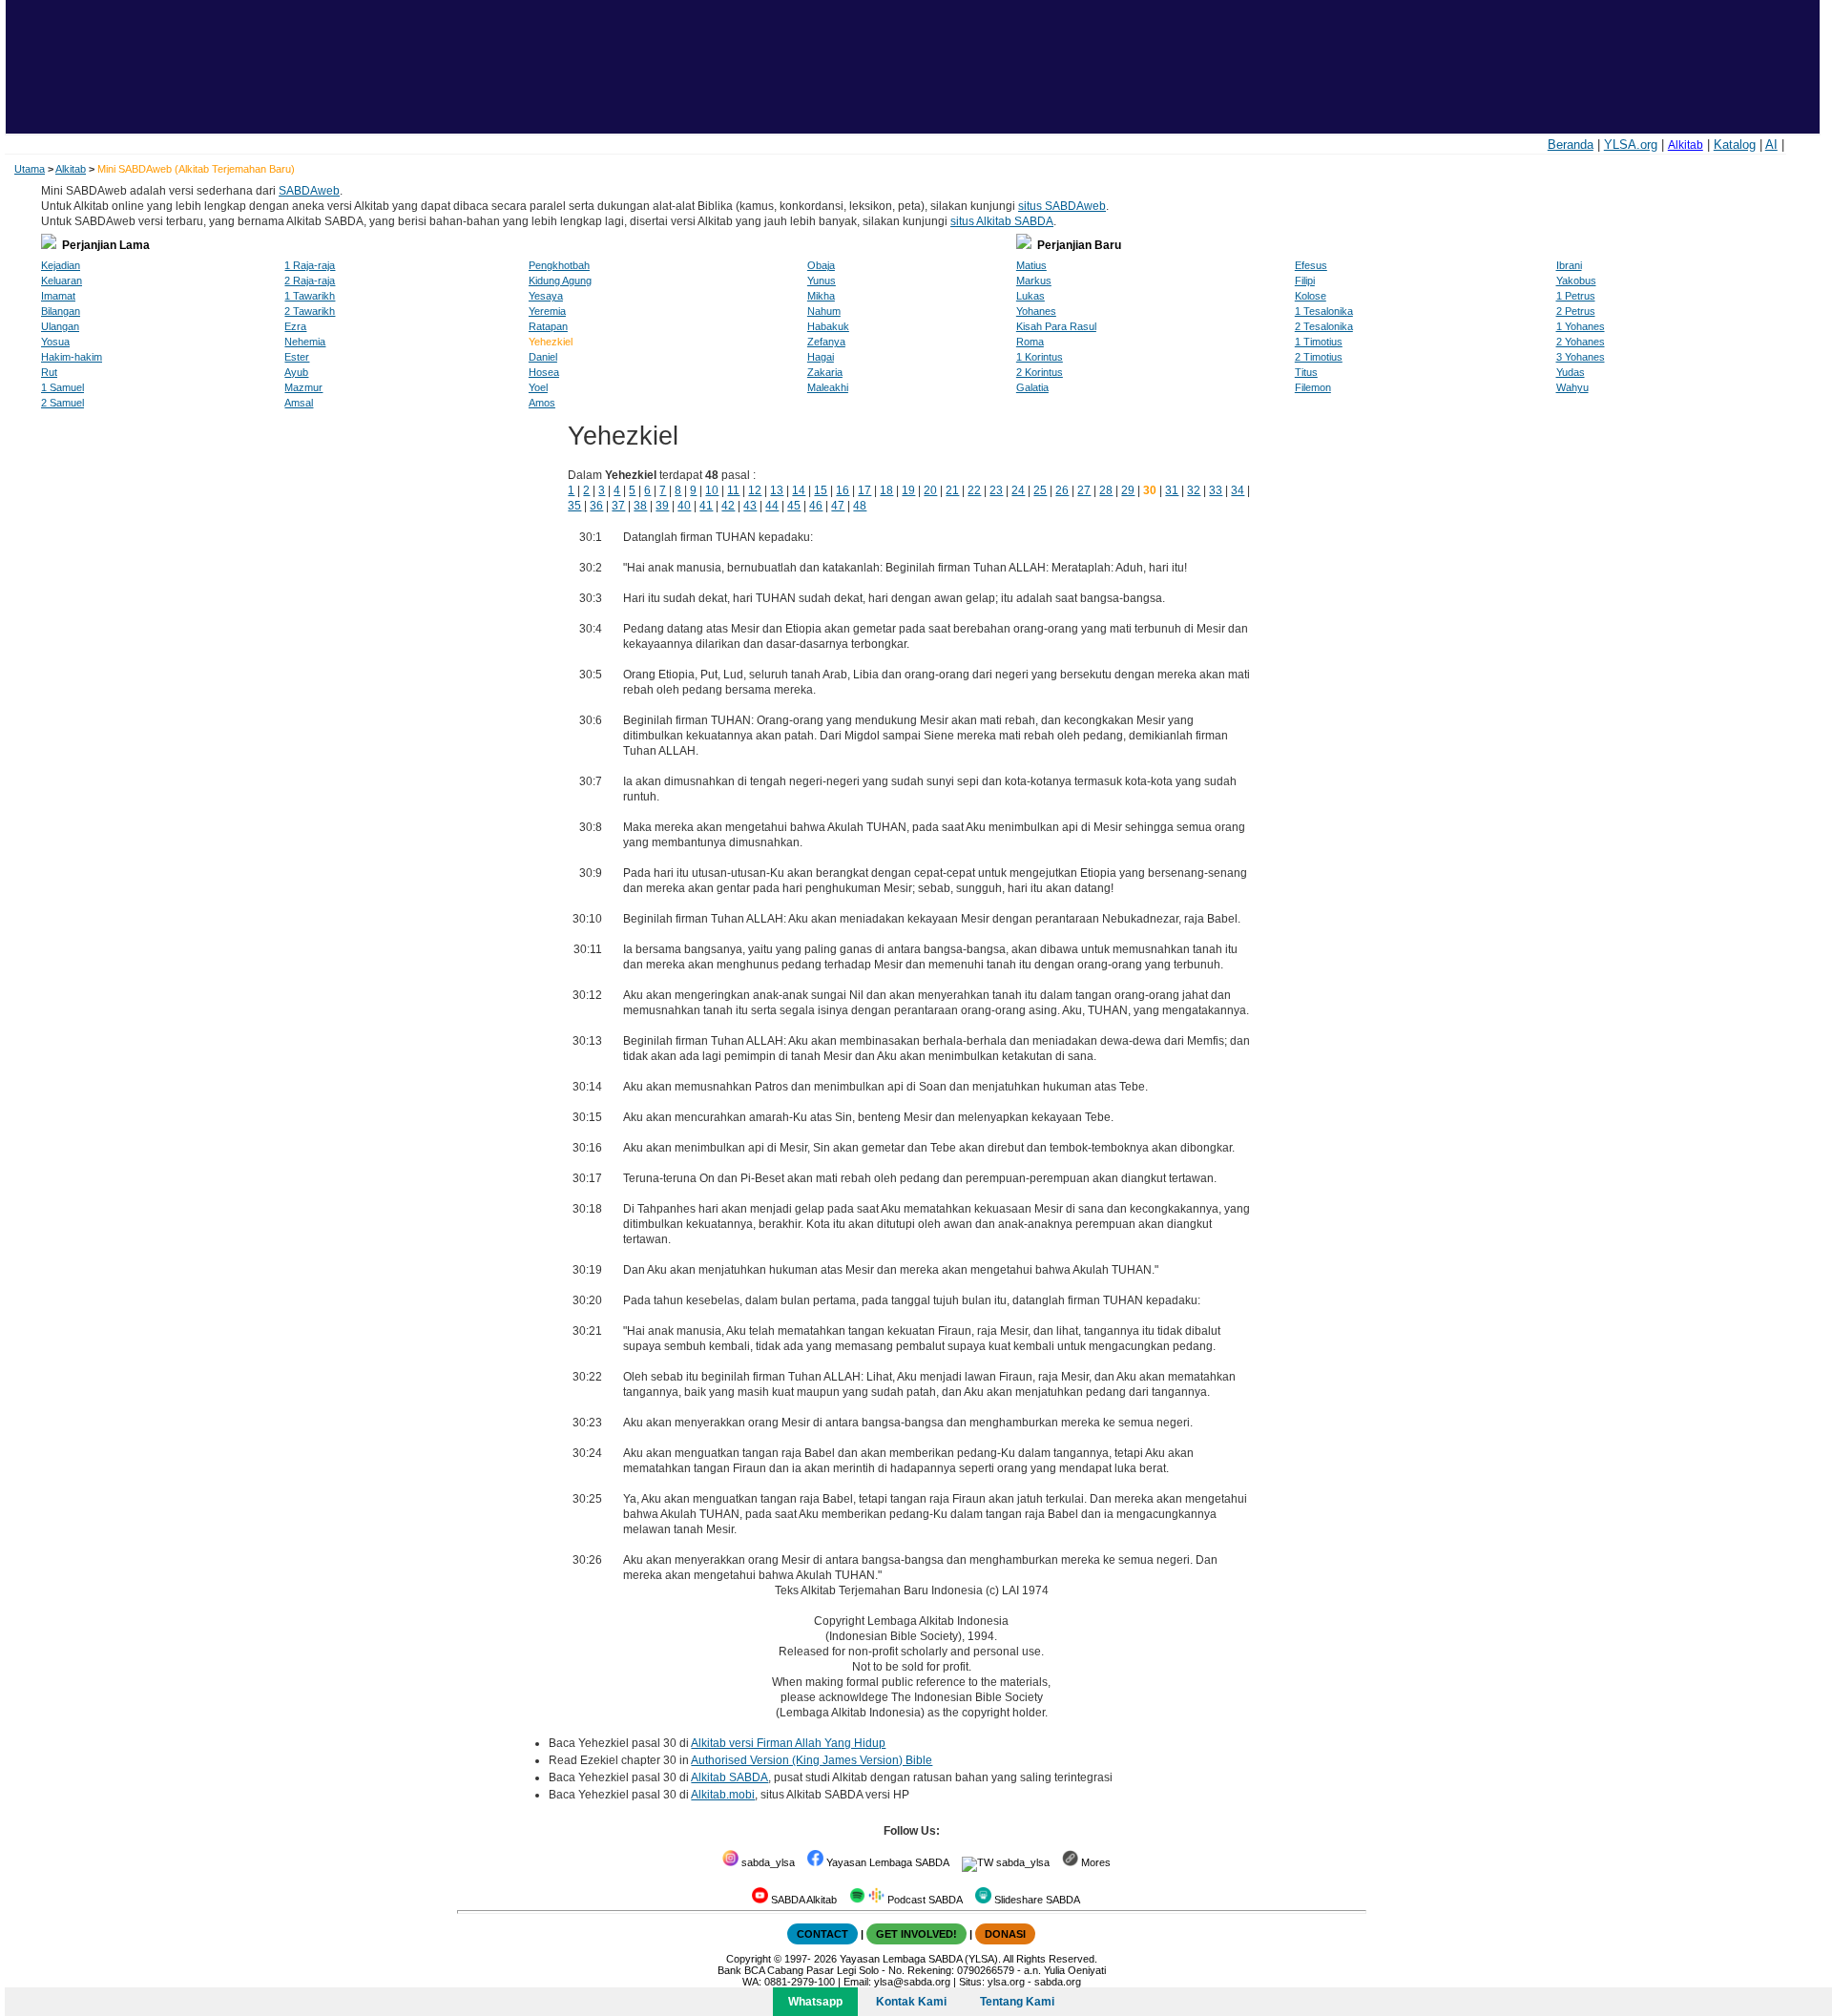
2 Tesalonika (1324, 326)
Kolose (1311, 296)
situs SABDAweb (1062, 206)
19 (908, 490)
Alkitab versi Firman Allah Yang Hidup (788, 1743)
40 (684, 506)
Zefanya (826, 342)
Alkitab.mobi (723, 1795)
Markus (1034, 281)
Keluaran (62, 281)
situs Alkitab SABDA (1002, 221)
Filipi (1305, 281)
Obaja (821, 265)
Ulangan (60, 326)
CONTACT (822, 1934)
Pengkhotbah (559, 265)
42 (728, 506)
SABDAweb (309, 191)
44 (772, 506)
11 (733, 490)
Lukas (1030, 296)
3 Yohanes (1581, 357)
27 (1084, 490)
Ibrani (1569, 265)
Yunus (822, 281)
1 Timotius (1319, 342)
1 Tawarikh (310, 296)
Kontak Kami (911, 2002)
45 (794, 506)
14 (799, 490)
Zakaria (825, 372)
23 (996, 490)
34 (1238, 490)
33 (1216, 490)
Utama (30, 169)
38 (640, 506)
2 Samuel (62, 403)
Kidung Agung (560, 281)
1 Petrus (1576, 296)
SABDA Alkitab (802, 1900)
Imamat (58, 296)
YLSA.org (1631, 145)
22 (974, 490)
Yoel (538, 387)
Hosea (544, 372)
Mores (1094, 1862)
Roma (1030, 342)
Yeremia (547, 311)
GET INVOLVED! (916, 1934)
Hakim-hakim (72, 357)
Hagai (821, 357)
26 (1062, 490)
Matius (1031, 265)
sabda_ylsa (767, 1862)
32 (1194, 490)
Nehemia (305, 342)
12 (755, 490)
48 (860, 506)
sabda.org (1058, 1982)
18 (886, 490)
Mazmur (303, 387)
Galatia (1032, 387)
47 (838, 506)
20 (930, 490)
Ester (297, 357)
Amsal (299, 403)
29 (1128, 490)
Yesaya (546, 296)
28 (1106, 490)
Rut (49, 372)
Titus (1306, 372)
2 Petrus (1576, 311)
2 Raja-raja (310, 281)
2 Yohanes (1581, 342)
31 (1172, 490)
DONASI (1005, 1934)
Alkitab (1686, 145)
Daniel (543, 357)
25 (1040, 490)
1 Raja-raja (310, 265)
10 (712, 490)
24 (1018, 490)
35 (574, 506)
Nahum (824, 311)
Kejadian (61, 265)
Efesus (1311, 265)
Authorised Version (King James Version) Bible (812, 1760)
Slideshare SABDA (1036, 1900)
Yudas (1571, 372)
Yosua (55, 342)
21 (952, 490)
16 (843, 490)
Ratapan (548, 326)
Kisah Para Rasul (1056, 326)
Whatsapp (815, 2002)
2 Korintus (1040, 372)
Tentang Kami (1017, 2002)
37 (618, 506)
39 (662, 506)
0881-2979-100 (800, 1982)
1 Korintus (1040, 357)
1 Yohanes (1581, 326)
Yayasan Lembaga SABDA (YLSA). (920, 1959)
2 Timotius (1319, 357)
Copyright (749, 1959)
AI (1771, 145)
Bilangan (61, 311)
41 (706, 506)
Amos (542, 403)
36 (596, 506)
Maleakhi (828, 387)
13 (777, 490)
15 (821, 490)
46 (816, 506)
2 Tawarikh (310, 311)
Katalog (1735, 145)
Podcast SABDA (924, 1900)
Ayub (296, 372)
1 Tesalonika (1324, 311)
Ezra (295, 326)
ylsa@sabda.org (912, 1982)
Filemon (1313, 387)
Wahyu (1572, 387)
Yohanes (1036, 311)
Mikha (821, 296)
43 (750, 506)
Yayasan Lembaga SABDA (886, 1862)
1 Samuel (62, 387)
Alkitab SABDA (729, 1777)
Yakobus (1576, 281)
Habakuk (828, 326)
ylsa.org (1006, 1982)
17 (864, 490)
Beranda (1571, 145)
